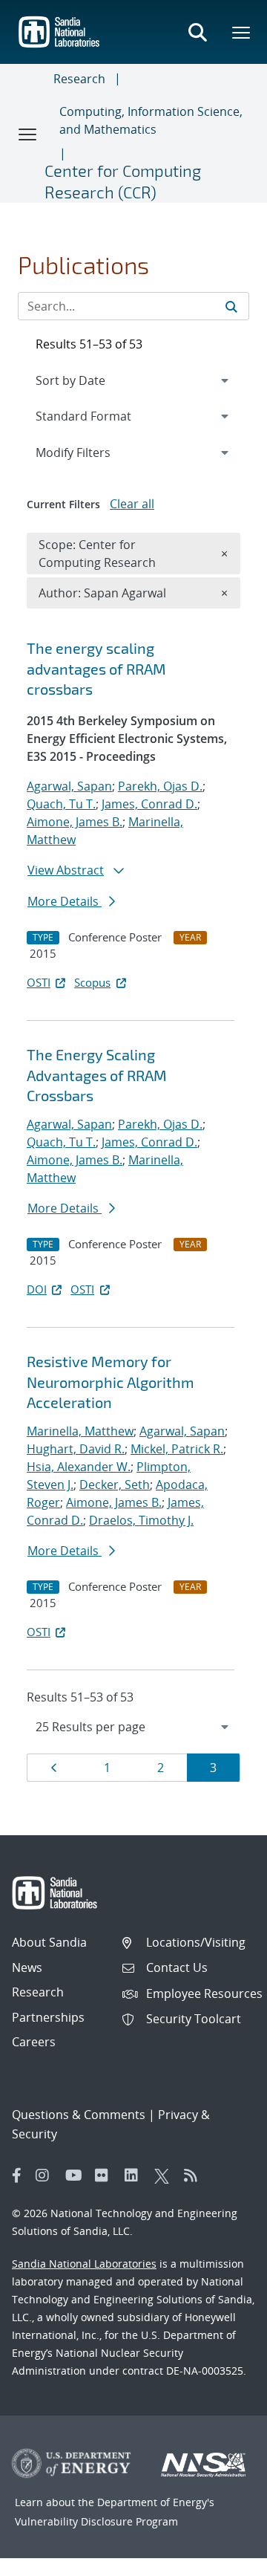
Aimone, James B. (75, 822)
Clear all (132, 504)
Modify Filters (93, 452)
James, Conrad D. (149, 804)
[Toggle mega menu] (242, 32)
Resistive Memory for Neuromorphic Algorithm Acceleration (111, 1382)
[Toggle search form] (197, 32)
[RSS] (195, 2176)
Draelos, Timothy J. (141, 1520)
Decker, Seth (115, 1485)
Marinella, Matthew (80, 1431)
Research (79, 79)
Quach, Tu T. (61, 804)
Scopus (92, 982)
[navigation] (133, 1727)
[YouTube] (76, 2176)
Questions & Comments (79, 2115)
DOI (37, 1289)
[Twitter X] (165, 2176)
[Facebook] (17, 2176)
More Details (65, 901)
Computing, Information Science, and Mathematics (151, 120)
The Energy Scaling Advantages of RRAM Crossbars (97, 1075)
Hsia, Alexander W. (79, 1467)
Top (223, 2559)
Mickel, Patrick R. (177, 1449)
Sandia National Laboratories (84, 2264)
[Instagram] (47, 2176)
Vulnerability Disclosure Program (96, 2521)
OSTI (39, 982)
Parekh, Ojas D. (160, 786)
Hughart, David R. (76, 1449)
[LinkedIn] (136, 2176)
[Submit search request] (231, 306)
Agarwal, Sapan (69, 786)
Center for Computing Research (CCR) (123, 181)
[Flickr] (106, 2176)
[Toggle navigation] (28, 134)
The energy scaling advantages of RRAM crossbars (96, 668)
